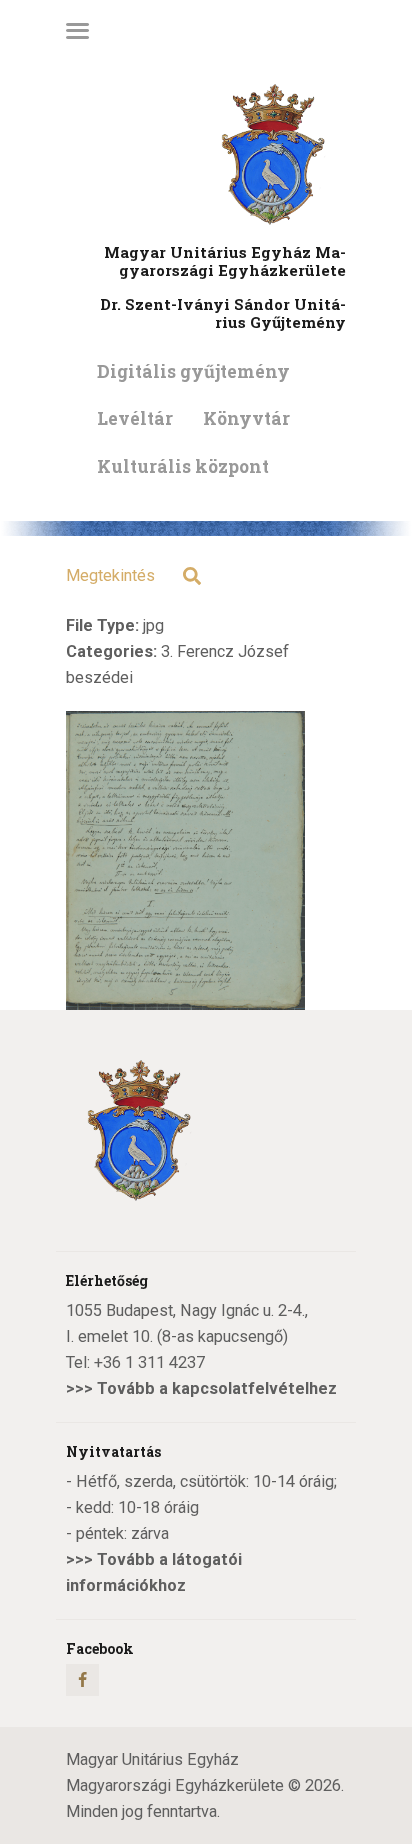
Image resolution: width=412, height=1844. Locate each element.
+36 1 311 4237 (149, 1362)
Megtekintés (110, 575)
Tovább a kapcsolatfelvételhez (217, 1388)
